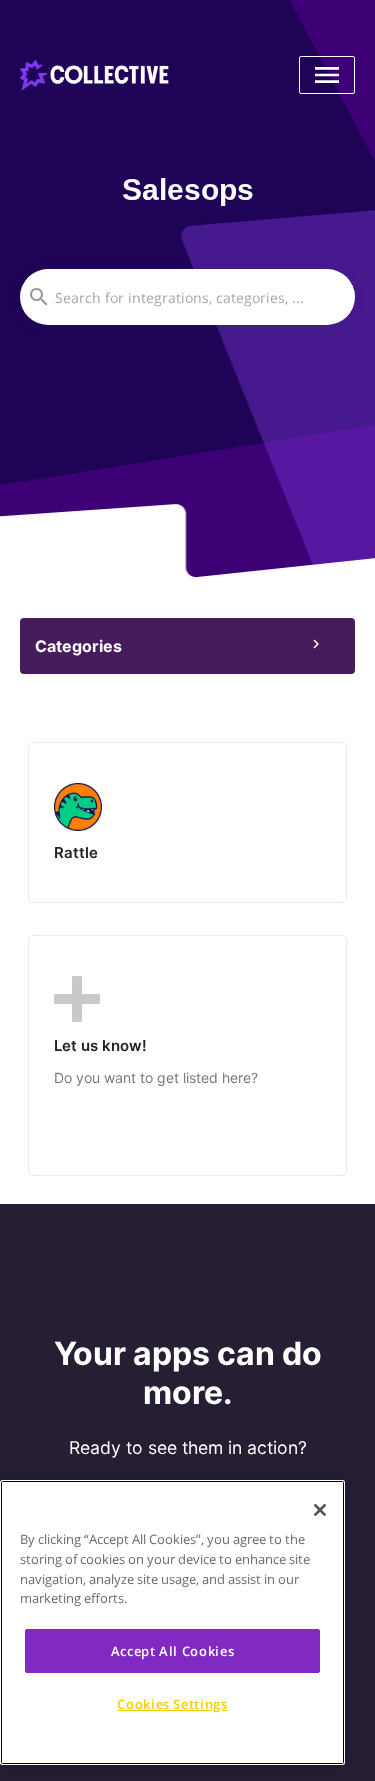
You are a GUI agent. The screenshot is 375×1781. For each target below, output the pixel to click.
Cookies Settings (172, 1704)
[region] (172, 1622)
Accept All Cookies (173, 1651)
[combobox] (187, 297)
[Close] (320, 1510)
